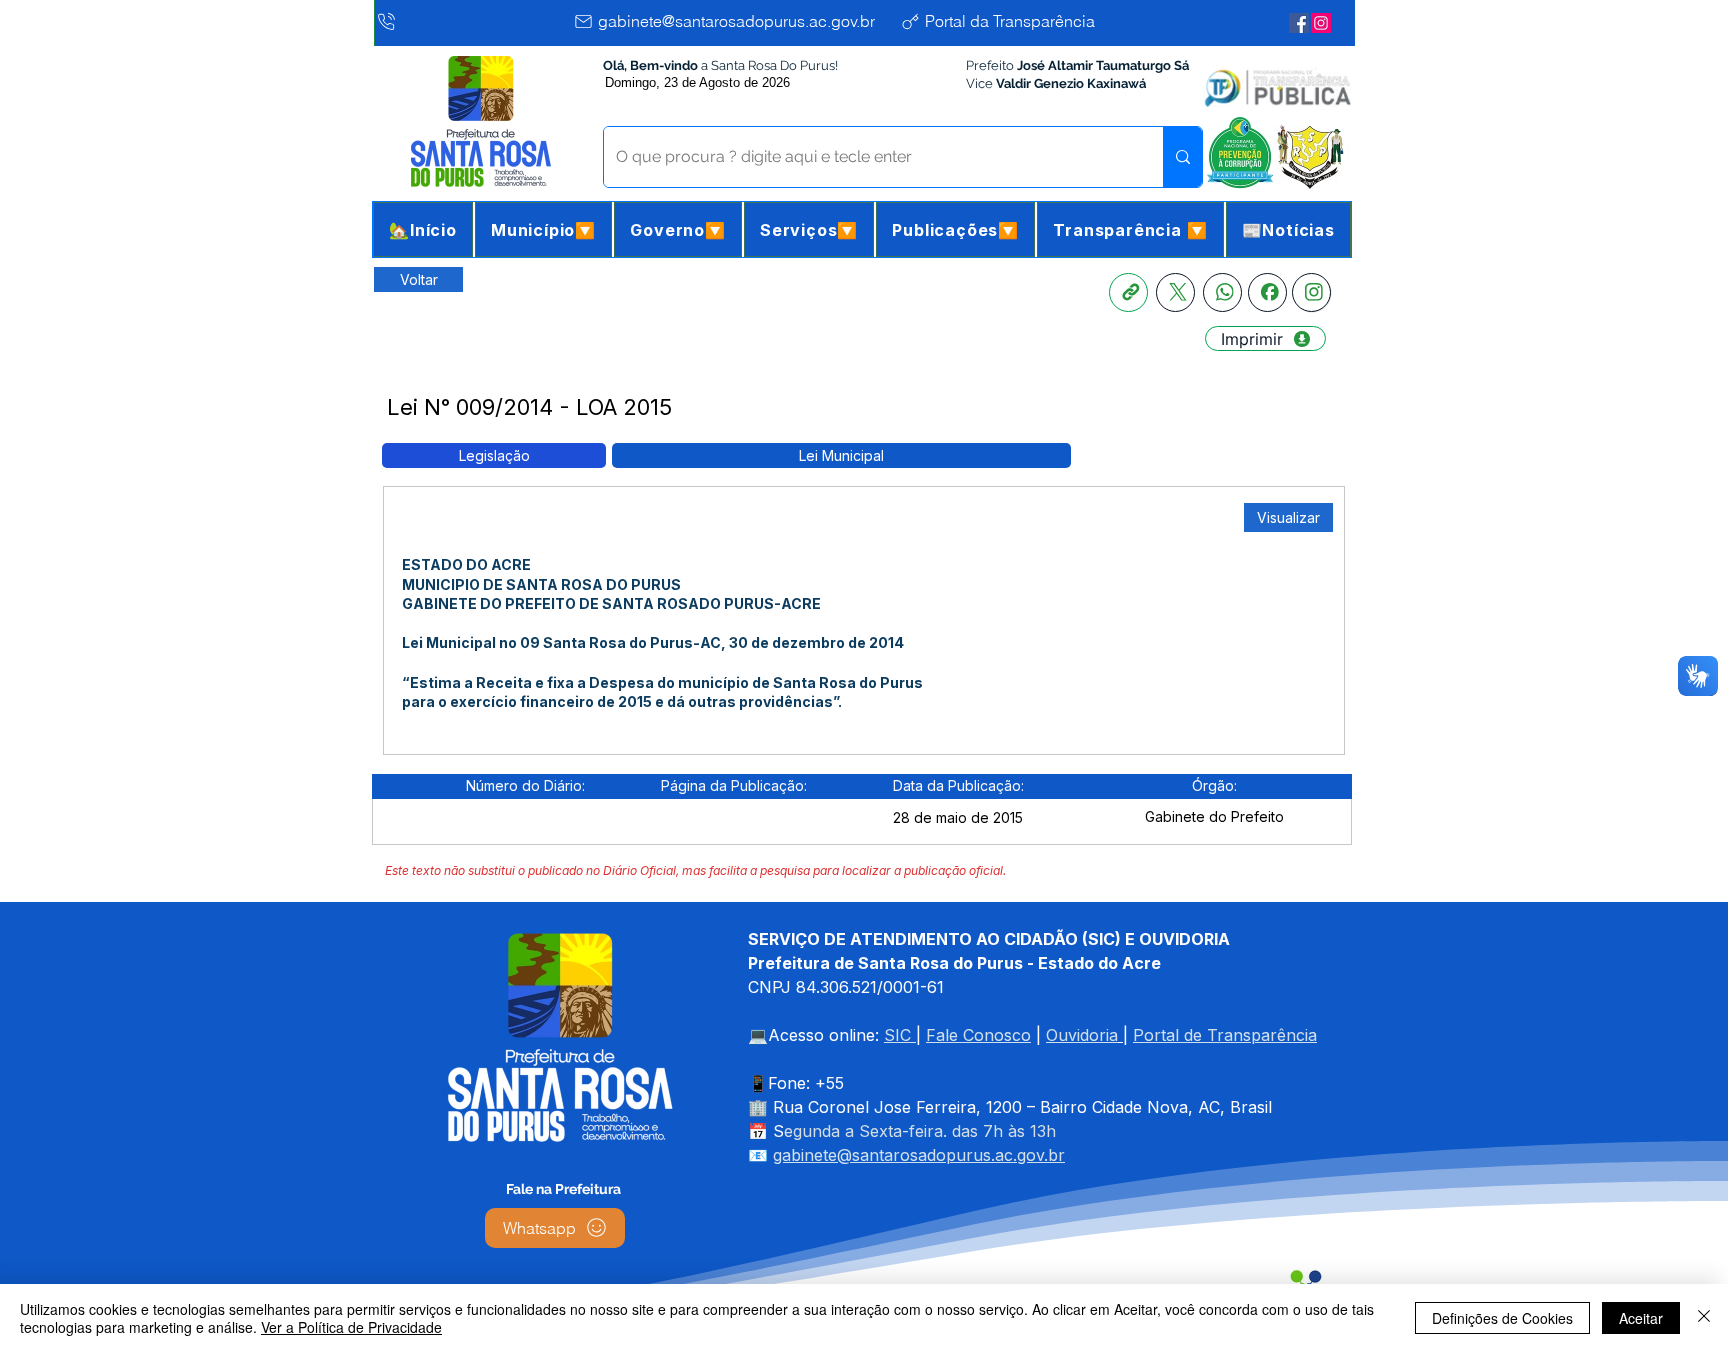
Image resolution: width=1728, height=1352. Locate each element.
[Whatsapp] (1222, 292)
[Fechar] (1704, 1318)
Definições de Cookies (1502, 1318)
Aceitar (1641, 1318)
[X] (1175, 292)
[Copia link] (1128, 292)
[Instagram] (1311, 292)
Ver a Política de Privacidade (351, 1327)
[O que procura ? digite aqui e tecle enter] (1182, 157)
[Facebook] (1267, 292)
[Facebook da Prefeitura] (1299, 23)
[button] (543, 229)
